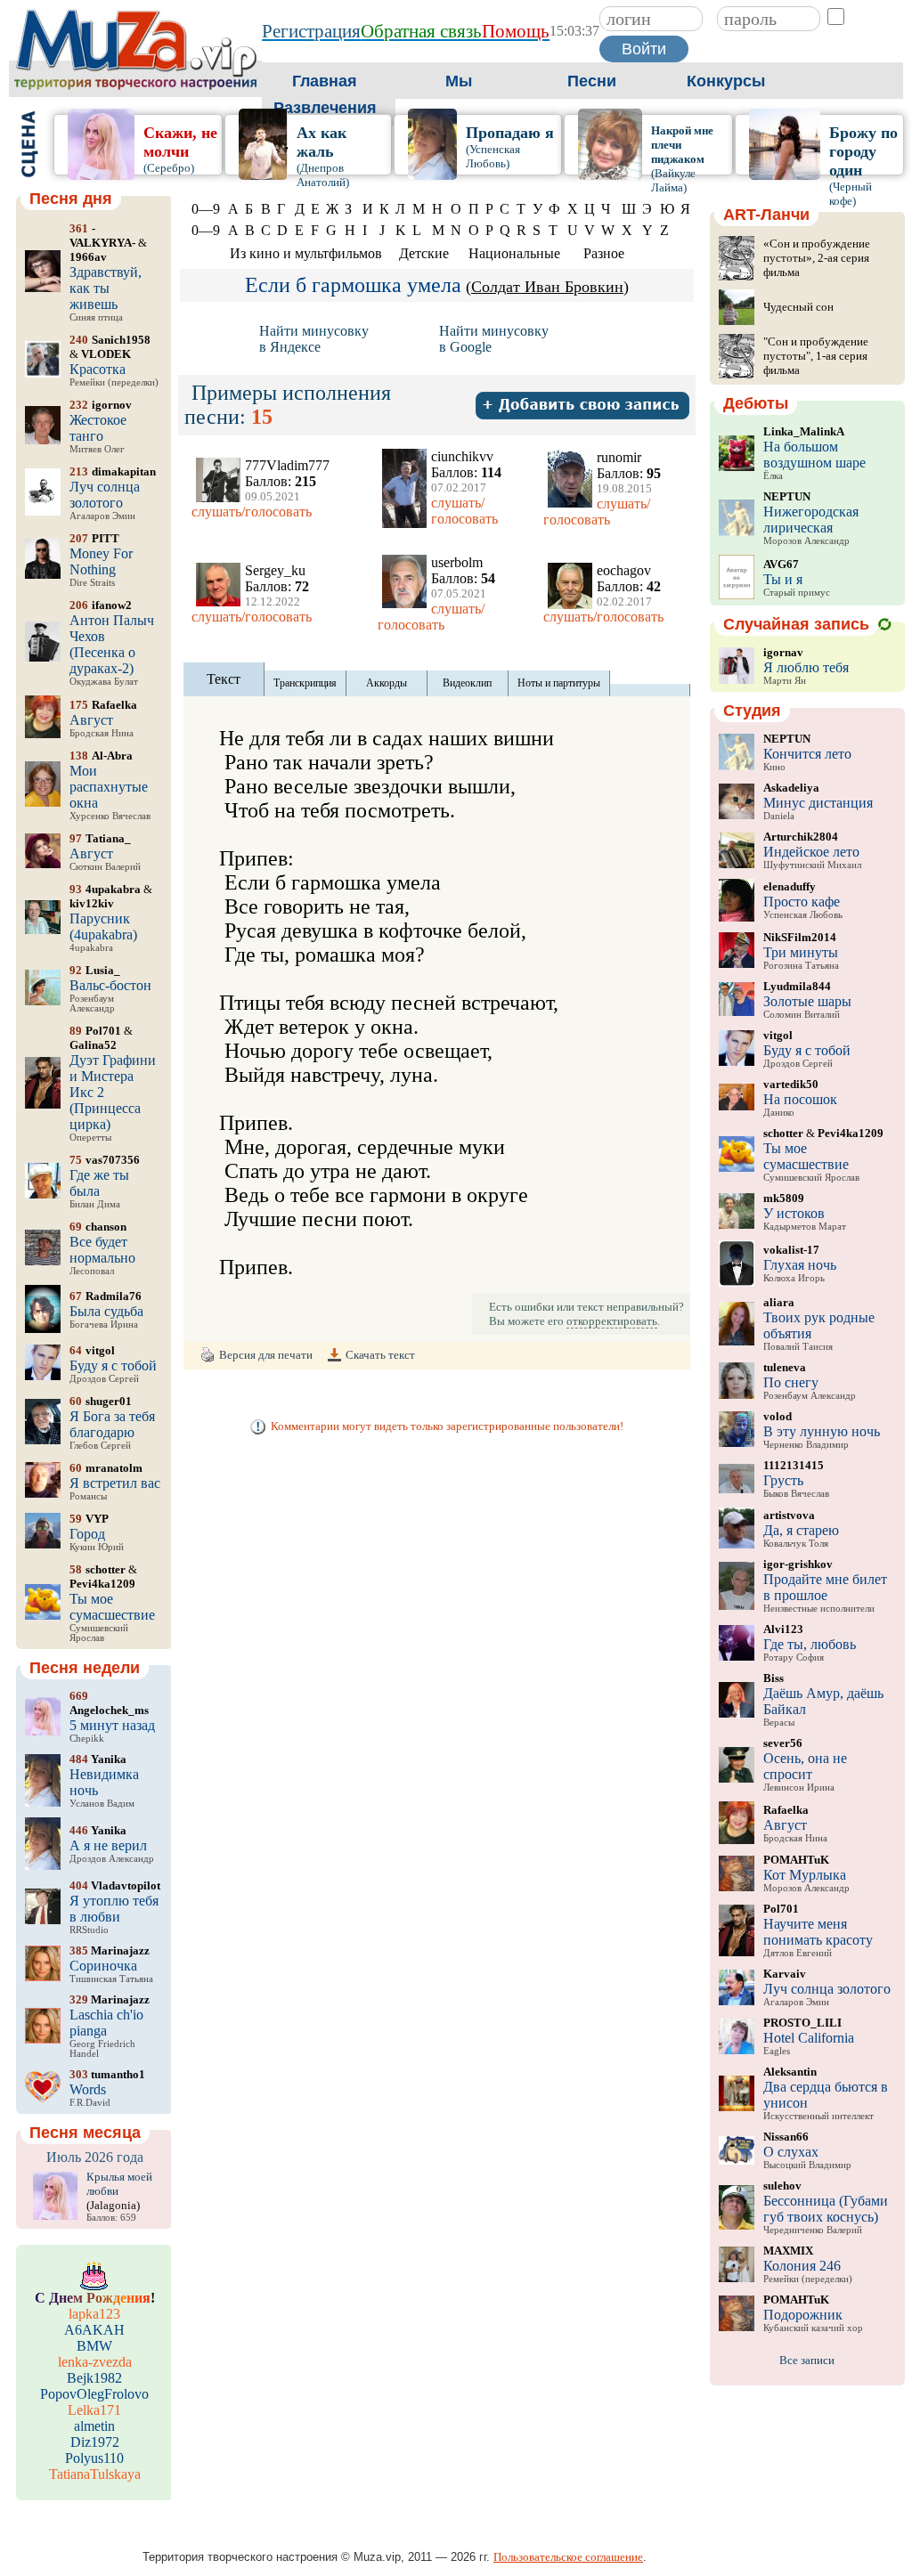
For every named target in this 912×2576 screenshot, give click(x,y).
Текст (224, 679)
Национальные (514, 253)
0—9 (206, 209)
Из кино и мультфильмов (306, 253)
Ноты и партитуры (559, 683)
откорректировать (612, 1321)
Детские (424, 253)
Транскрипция (305, 683)
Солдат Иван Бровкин (547, 287)
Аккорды (387, 683)
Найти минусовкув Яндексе (314, 339)
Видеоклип (467, 683)
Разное (604, 253)
